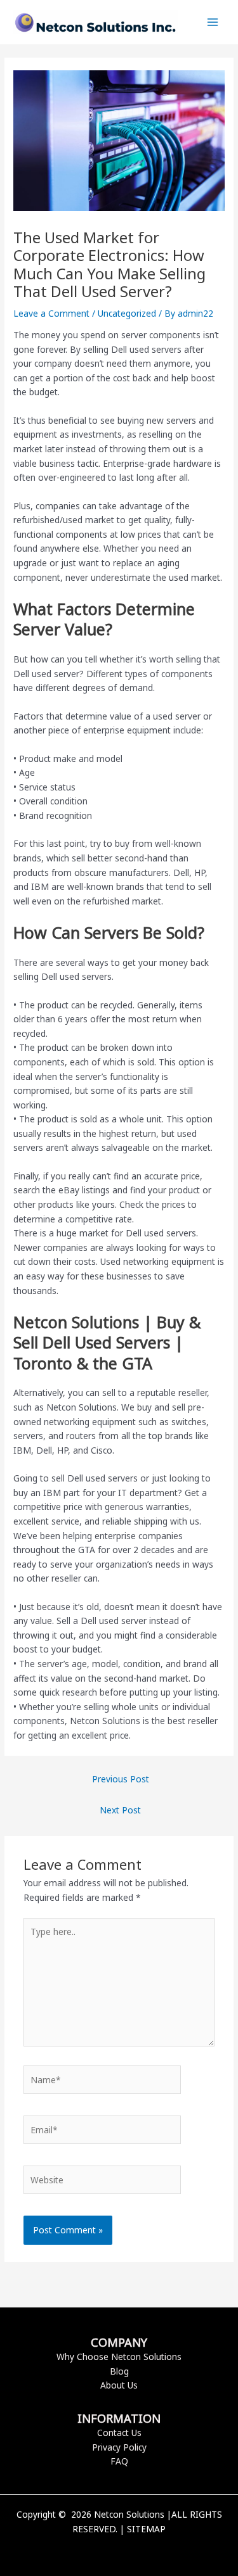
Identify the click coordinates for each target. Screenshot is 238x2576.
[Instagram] (138, 2551)
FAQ (119, 2461)
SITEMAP (146, 2529)
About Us (119, 2385)
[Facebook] (100, 2551)
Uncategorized (127, 313)
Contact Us (119, 2433)
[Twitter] (119, 2551)
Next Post (120, 1810)
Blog (119, 2371)
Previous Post (121, 1779)
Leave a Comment (51, 313)
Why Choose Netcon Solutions (119, 2357)
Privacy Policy (119, 2447)
